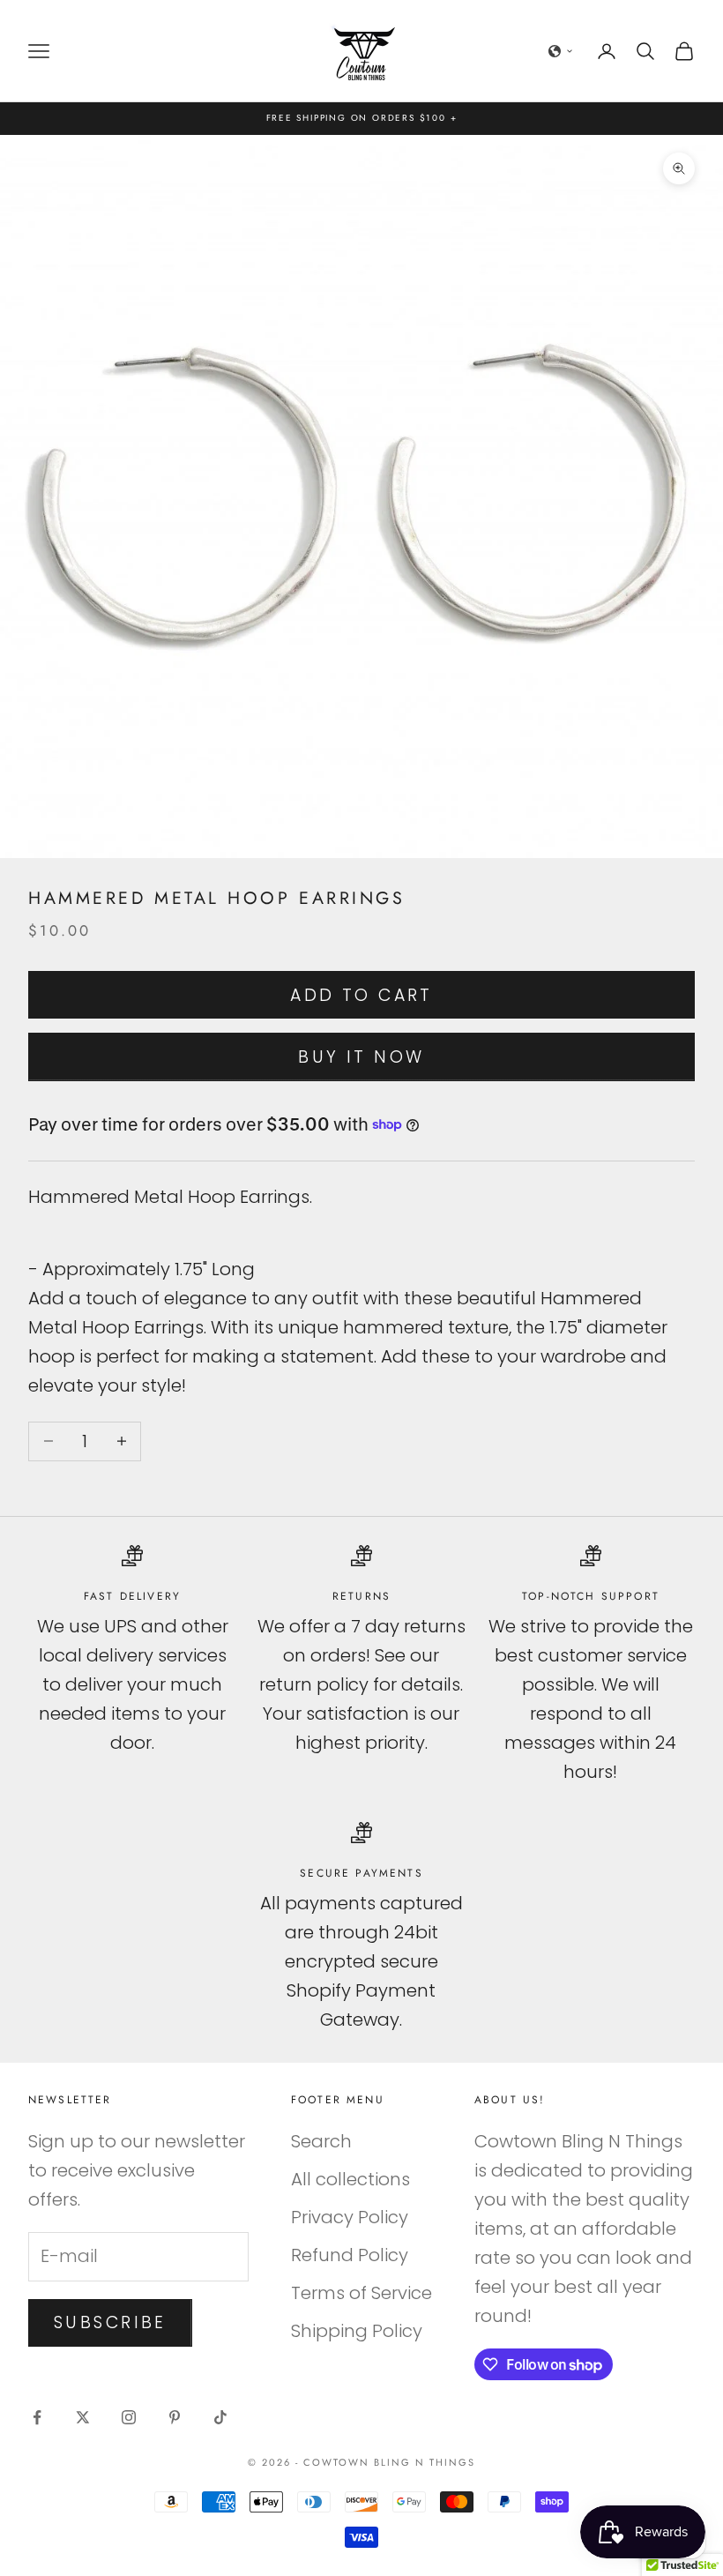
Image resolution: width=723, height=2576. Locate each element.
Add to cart (361, 995)
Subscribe (110, 2322)
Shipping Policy (357, 2331)
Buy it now (361, 1057)
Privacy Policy (350, 2217)
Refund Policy (350, 2255)
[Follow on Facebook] (37, 2417)
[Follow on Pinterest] (175, 2417)
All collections (350, 2179)
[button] (561, 51)
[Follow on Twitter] (83, 2417)
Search (321, 2141)
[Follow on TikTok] (220, 2417)
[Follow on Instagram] (129, 2417)
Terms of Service (361, 2293)
